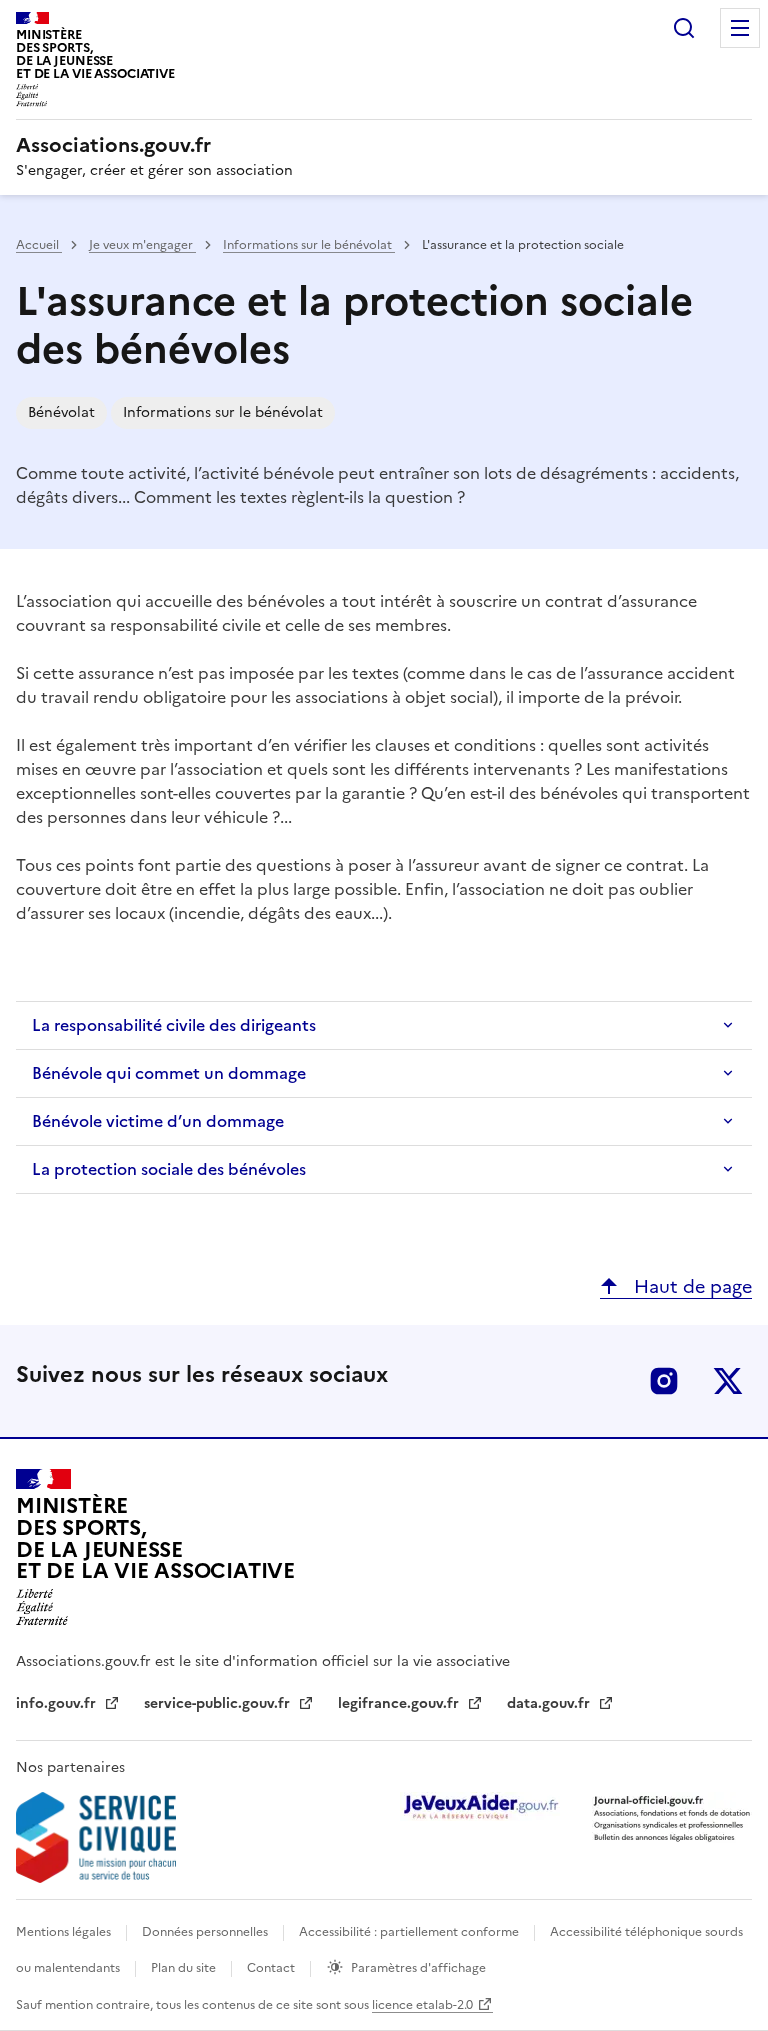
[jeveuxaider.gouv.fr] (480, 1806)
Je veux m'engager (142, 245)
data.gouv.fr (550, 1703)
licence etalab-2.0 (422, 2005)
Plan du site (185, 1968)
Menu (740, 28)
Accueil (39, 245)
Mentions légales (65, 1932)
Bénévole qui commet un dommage (169, 1073)
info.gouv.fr (58, 1703)
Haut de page (690, 1286)
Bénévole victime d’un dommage (158, 1121)
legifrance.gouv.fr (400, 1703)
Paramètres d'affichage (418, 1968)
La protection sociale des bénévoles (169, 1169)
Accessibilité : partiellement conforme (410, 1932)
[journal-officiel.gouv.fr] (672, 1817)
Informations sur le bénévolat (309, 245)
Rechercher (684, 28)
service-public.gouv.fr (219, 1703)
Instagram (664, 1381)
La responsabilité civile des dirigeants (174, 1025)
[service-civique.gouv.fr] (96, 1837)
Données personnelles (206, 1932)
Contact (272, 1968)
